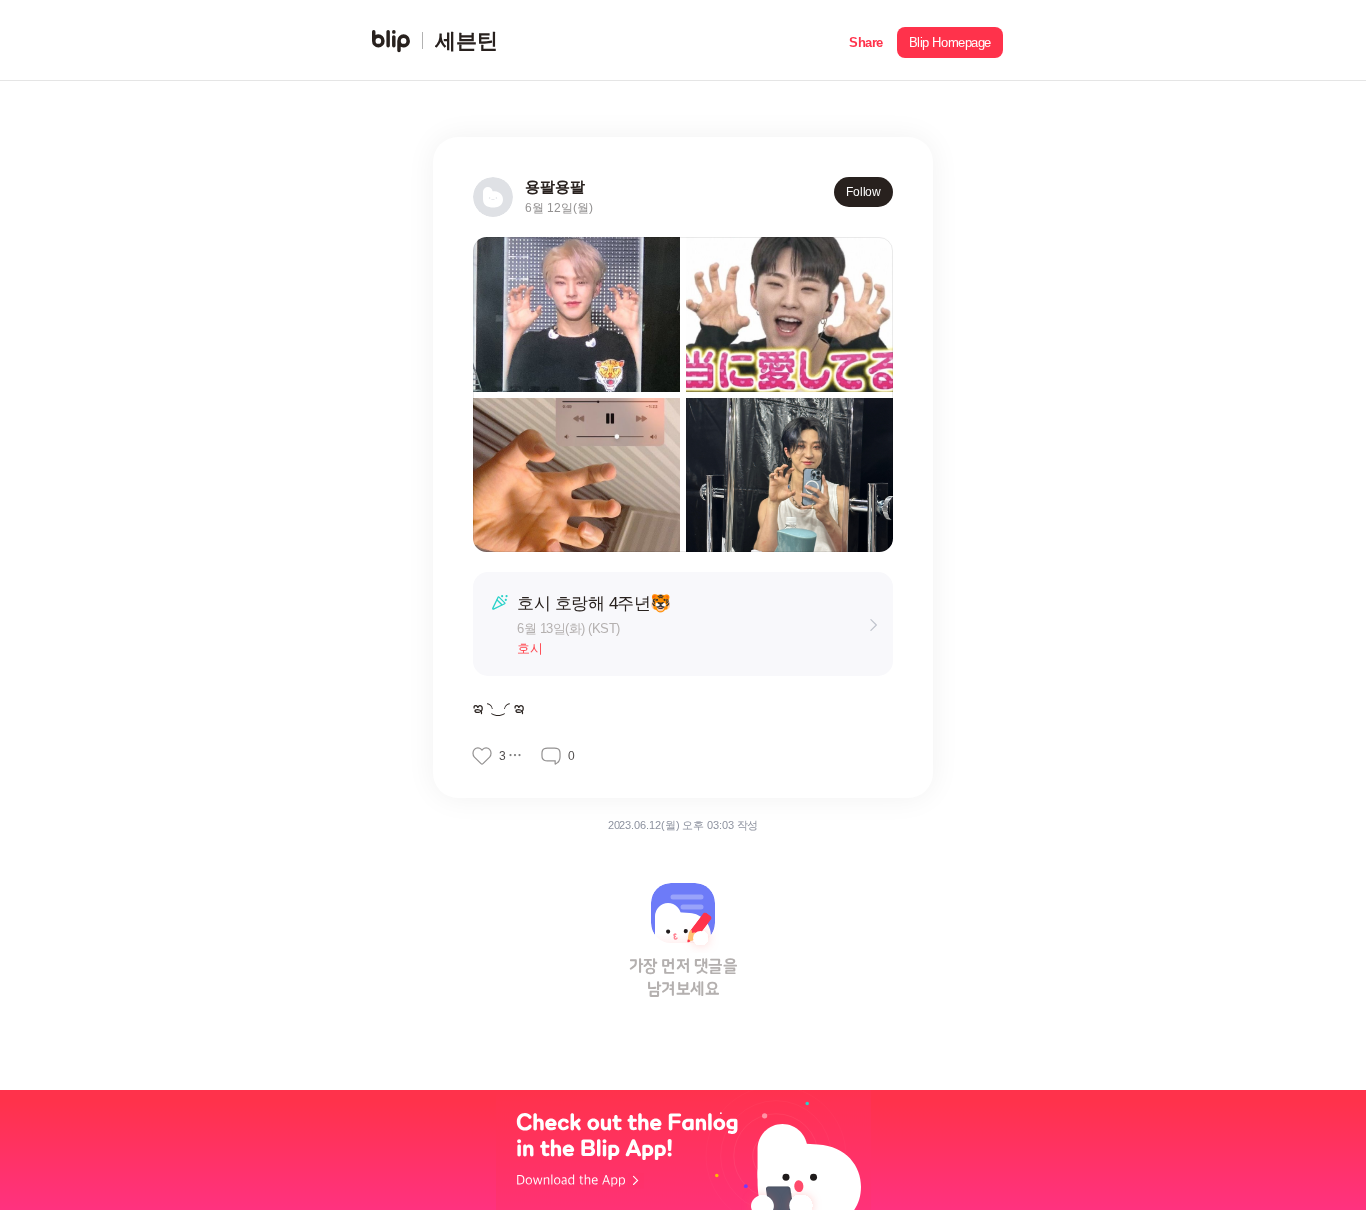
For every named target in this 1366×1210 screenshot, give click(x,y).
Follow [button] (863, 192)
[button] (866, 40)
